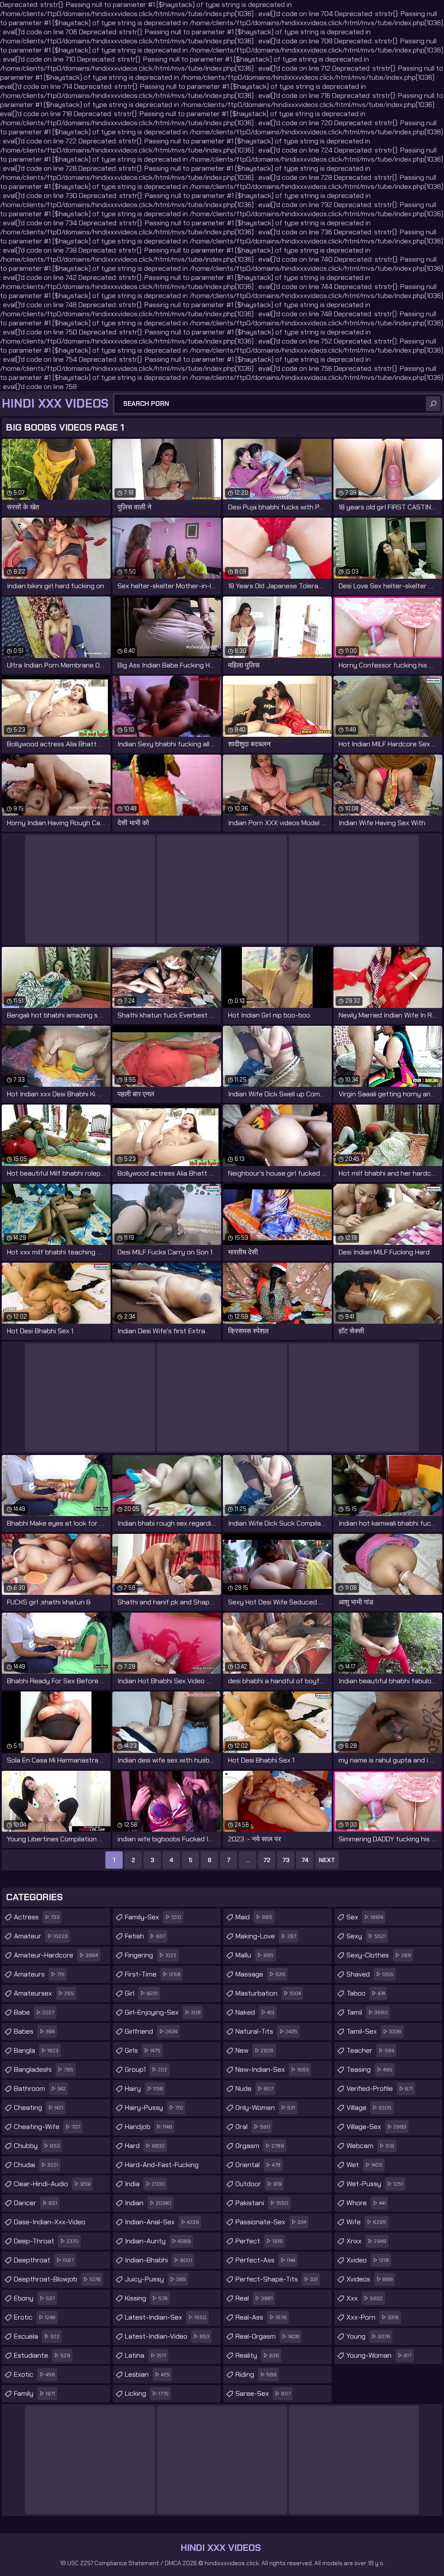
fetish (145, 1936)
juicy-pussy (155, 2279)
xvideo (368, 2260)
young (368, 2336)
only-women (265, 2108)
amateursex (44, 1993)
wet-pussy (375, 2184)
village (369, 2108)
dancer (36, 2203)
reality (257, 2355)
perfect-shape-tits (277, 2279)
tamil (367, 2012)
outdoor (259, 2184)
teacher (370, 2050)
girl (141, 1993)
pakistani (262, 2203)
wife (366, 2222)
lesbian (147, 2374)
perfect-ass (265, 2260)
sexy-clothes (379, 1955)
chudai (36, 2165)
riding (256, 2374)
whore (366, 2203)
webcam (370, 2146)
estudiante (42, 2355)
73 (286, 1860)
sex (365, 1917)
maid (254, 1917)
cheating (39, 2108)
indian (148, 2203)
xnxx (366, 2241)
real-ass (261, 2317)
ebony (34, 2298)
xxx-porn (373, 2317)
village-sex (376, 2127)
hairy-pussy (154, 2108)
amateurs (39, 1974)
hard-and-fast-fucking (162, 2167)
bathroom (40, 2088)
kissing (146, 2298)
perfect (259, 2241)
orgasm (260, 2146)
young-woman (379, 2355)
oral (253, 2127)
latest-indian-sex (166, 2317)
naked (255, 2012)
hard (145, 2146)
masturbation (268, 1993)
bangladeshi (44, 2069)
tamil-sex (374, 2031)
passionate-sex (271, 2222)
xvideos (370, 2279)
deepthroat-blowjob (57, 2279)
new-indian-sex (272, 2069)
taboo (366, 1993)
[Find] (433, 404)
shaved (370, 1974)
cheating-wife (47, 2127)
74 (305, 1860)
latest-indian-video (167, 2336)
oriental (258, 2165)
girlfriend (151, 2031)
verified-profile (380, 2088)
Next (327, 1860)
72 (267, 1860)
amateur (41, 1936)
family (34, 2393)
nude (254, 2088)
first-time (153, 1974)
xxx (365, 2298)
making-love (266, 1936)
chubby (37, 2146)
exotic (34, 2374)
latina (145, 2355)
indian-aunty (158, 2241)
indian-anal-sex (162, 2222)
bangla (36, 2050)
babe (34, 2012)
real (254, 2298)
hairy (144, 2088)
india (145, 2184)
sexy (366, 1936)
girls (143, 2050)
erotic (35, 2317)
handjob (149, 2127)
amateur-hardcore (56, 1955)
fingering (151, 1955)
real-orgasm (267, 2336)
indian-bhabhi (158, 2260)
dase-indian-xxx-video (50, 2224)
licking (147, 2393)
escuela (37, 2336)
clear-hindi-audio (52, 2184)
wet (364, 2165)
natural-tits (266, 2031)
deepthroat (44, 2260)
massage (260, 1974)
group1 (146, 2069)
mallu (255, 1955)
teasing (369, 2069)
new (255, 2050)
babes (34, 2031)
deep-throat (46, 2241)
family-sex (153, 1917)
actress (37, 1917)
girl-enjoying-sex (163, 2012)
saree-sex (263, 2393)
